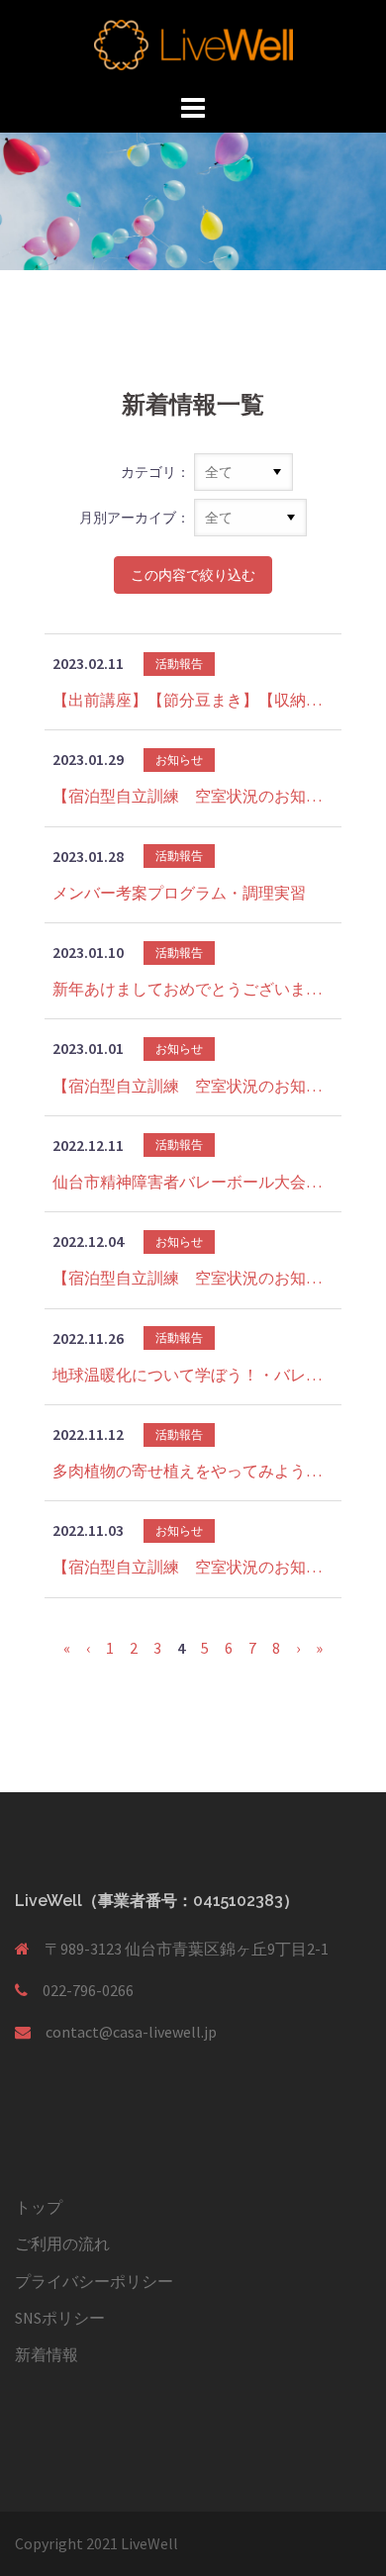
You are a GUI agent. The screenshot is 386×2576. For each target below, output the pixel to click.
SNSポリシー (60, 2318)
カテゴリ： (155, 472)
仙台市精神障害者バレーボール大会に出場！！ (193, 1182)
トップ (39, 2207)
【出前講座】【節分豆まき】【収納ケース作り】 (193, 700)
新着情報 (47, 2354)
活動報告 (179, 664)
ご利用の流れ (62, 2243)
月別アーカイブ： (135, 518)
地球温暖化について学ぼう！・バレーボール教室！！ (193, 1375)
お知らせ (179, 760)
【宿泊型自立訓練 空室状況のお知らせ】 (193, 796)
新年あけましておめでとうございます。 (193, 989)
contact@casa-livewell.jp (131, 2032)
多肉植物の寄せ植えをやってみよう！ (193, 1471)
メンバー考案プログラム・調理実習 (179, 893)
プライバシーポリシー (94, 2281)
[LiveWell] (193, 43)
